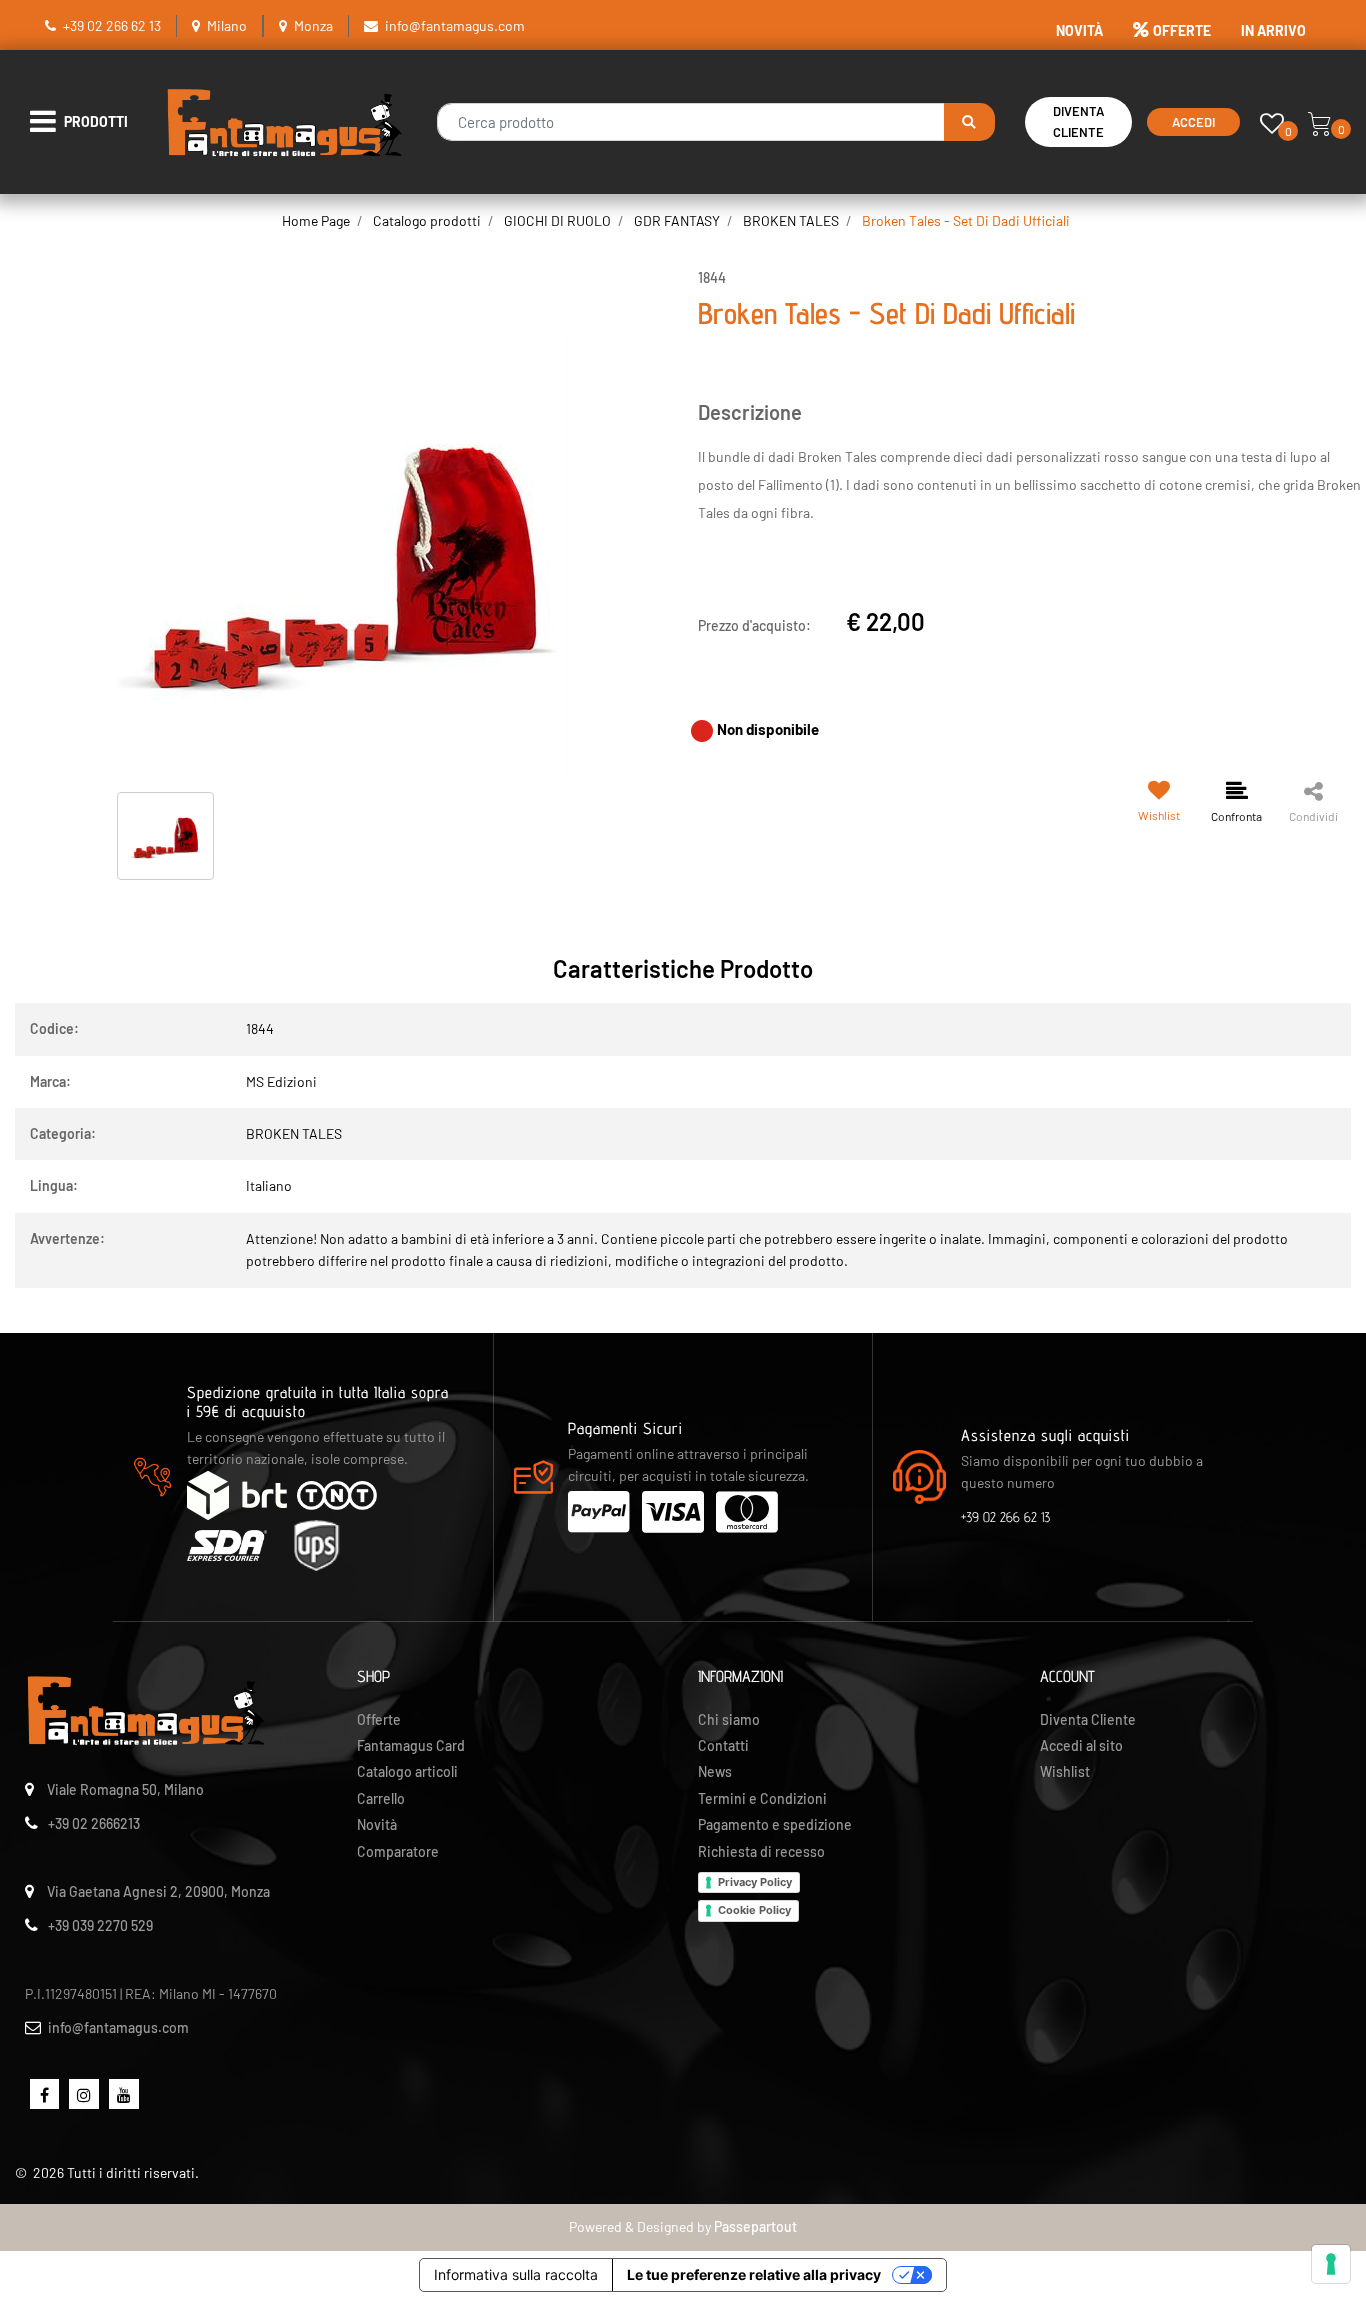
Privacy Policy (755, 1882)
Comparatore (398, 1851)
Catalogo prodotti (427, 220)
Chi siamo (729, 1719)
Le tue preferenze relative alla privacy (754, 2274)
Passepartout (755, 2226)
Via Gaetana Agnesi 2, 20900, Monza (158, 1891)
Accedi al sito (1081, 1745)
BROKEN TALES (791, 220)
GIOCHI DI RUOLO (557, 220)
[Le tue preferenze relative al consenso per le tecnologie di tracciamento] (1331, 2264)
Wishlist (1065, 1771)
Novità (377, 1824)
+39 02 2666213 (94, 1823)
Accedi (1193, 122)
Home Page (316, 220)
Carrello (381, 1798)
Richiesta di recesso (761, 1851)
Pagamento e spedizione (775, 1824)
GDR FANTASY (677, 220)
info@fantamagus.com (455, 25)
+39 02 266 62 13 (112, 25)
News (715, 1771)
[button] (969, 122)
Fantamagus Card (411, 1745)
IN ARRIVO (1273, 30)
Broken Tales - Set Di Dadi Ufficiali (966, 220)
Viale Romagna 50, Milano (125, 1789)
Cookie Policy (754, 1910)
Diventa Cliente (1078, 121)
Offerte (379, 1719)
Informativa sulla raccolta (516, 2274)
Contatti (723, 1745)
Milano (227, 25)
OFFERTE (1182, 30)
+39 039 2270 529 (100, 1925)
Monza (313, 25)
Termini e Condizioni (762, 1798)
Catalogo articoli (407, 1771)
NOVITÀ (1079, 30)
